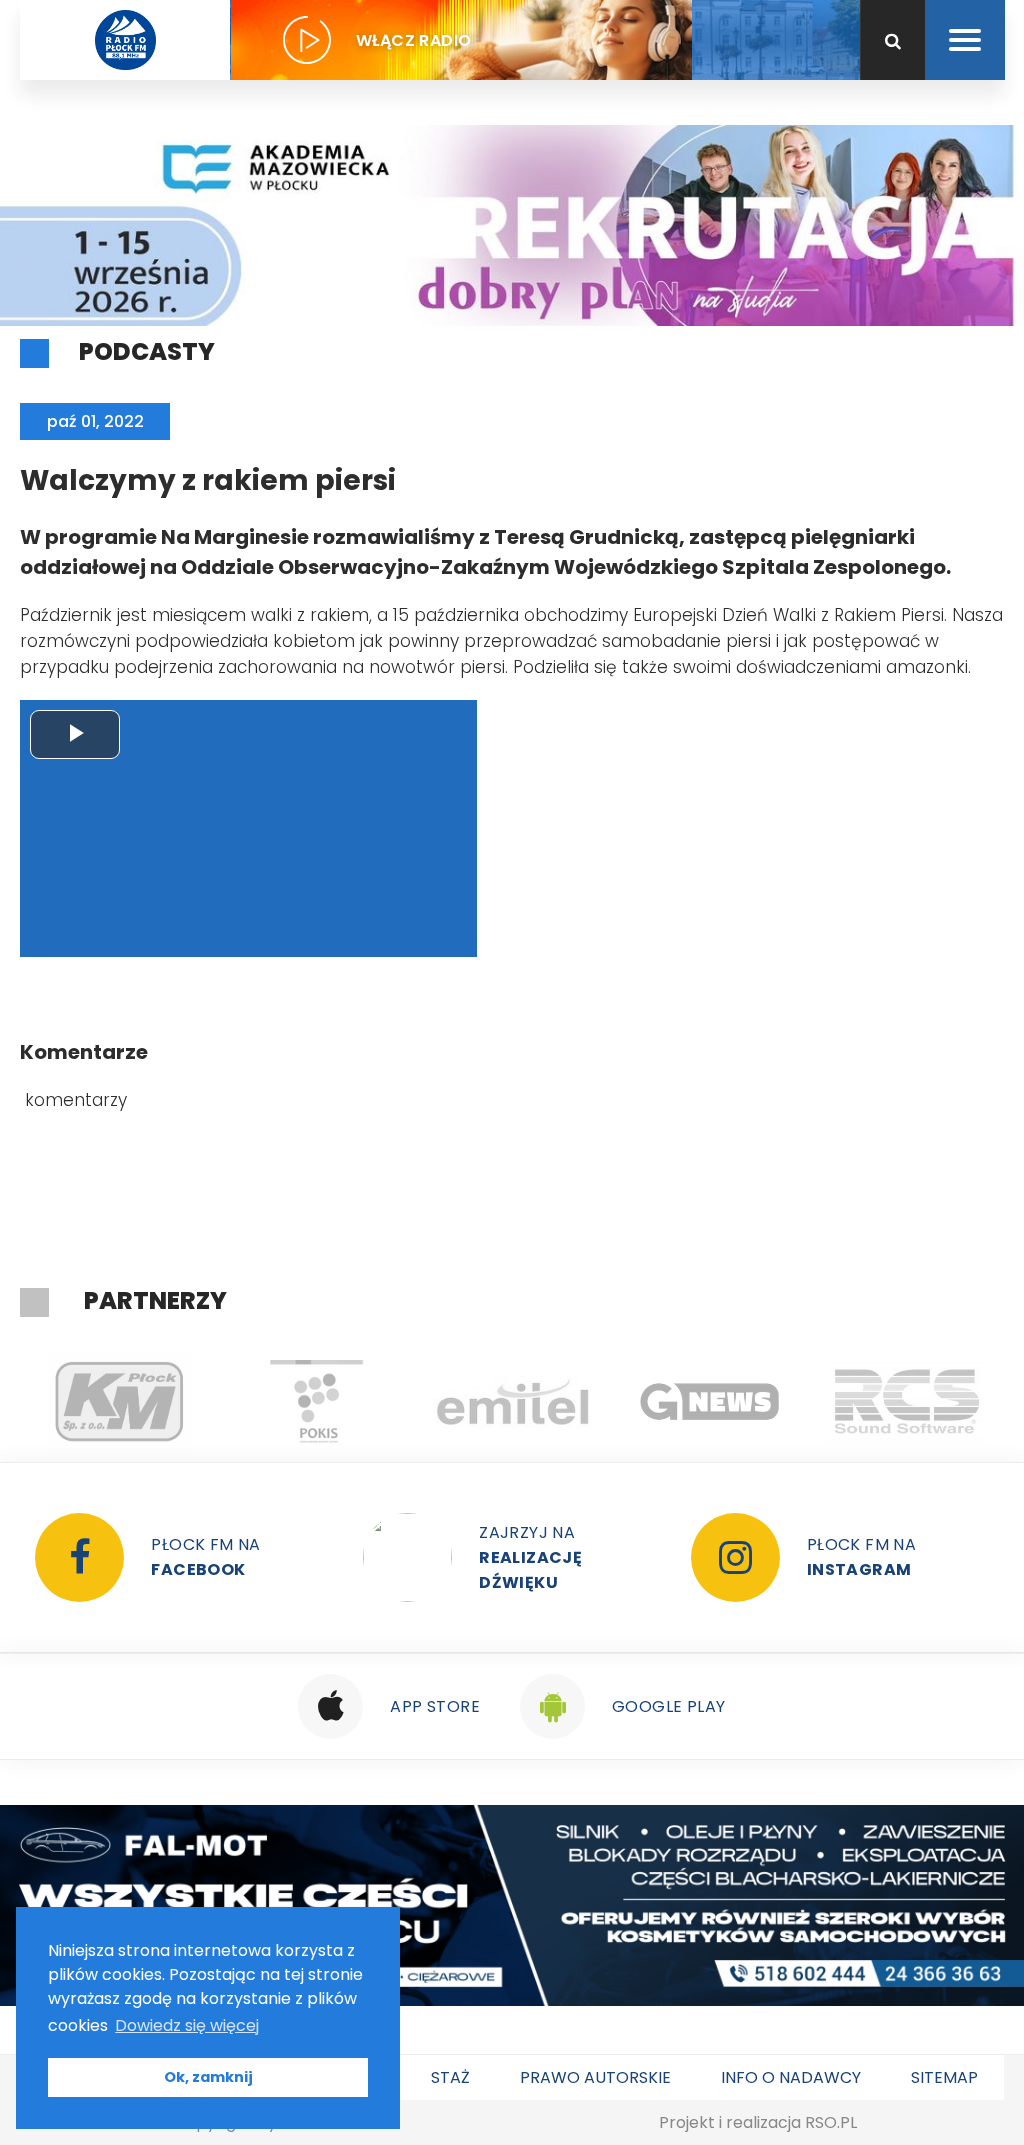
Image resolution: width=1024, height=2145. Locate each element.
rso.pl (831, 2122)
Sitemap (944, 2077)
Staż (450, 2077)
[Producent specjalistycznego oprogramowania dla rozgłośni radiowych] (709, 1402)
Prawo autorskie (595, 2077)
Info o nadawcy (791, 2077)
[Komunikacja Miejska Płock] (118, 1402)
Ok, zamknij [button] (208, 2077)
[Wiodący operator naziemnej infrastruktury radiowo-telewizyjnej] (512, 1402)
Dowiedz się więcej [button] (187, 2025)
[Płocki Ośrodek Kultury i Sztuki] (315, 1402)
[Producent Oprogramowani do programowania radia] (906, 1402)
